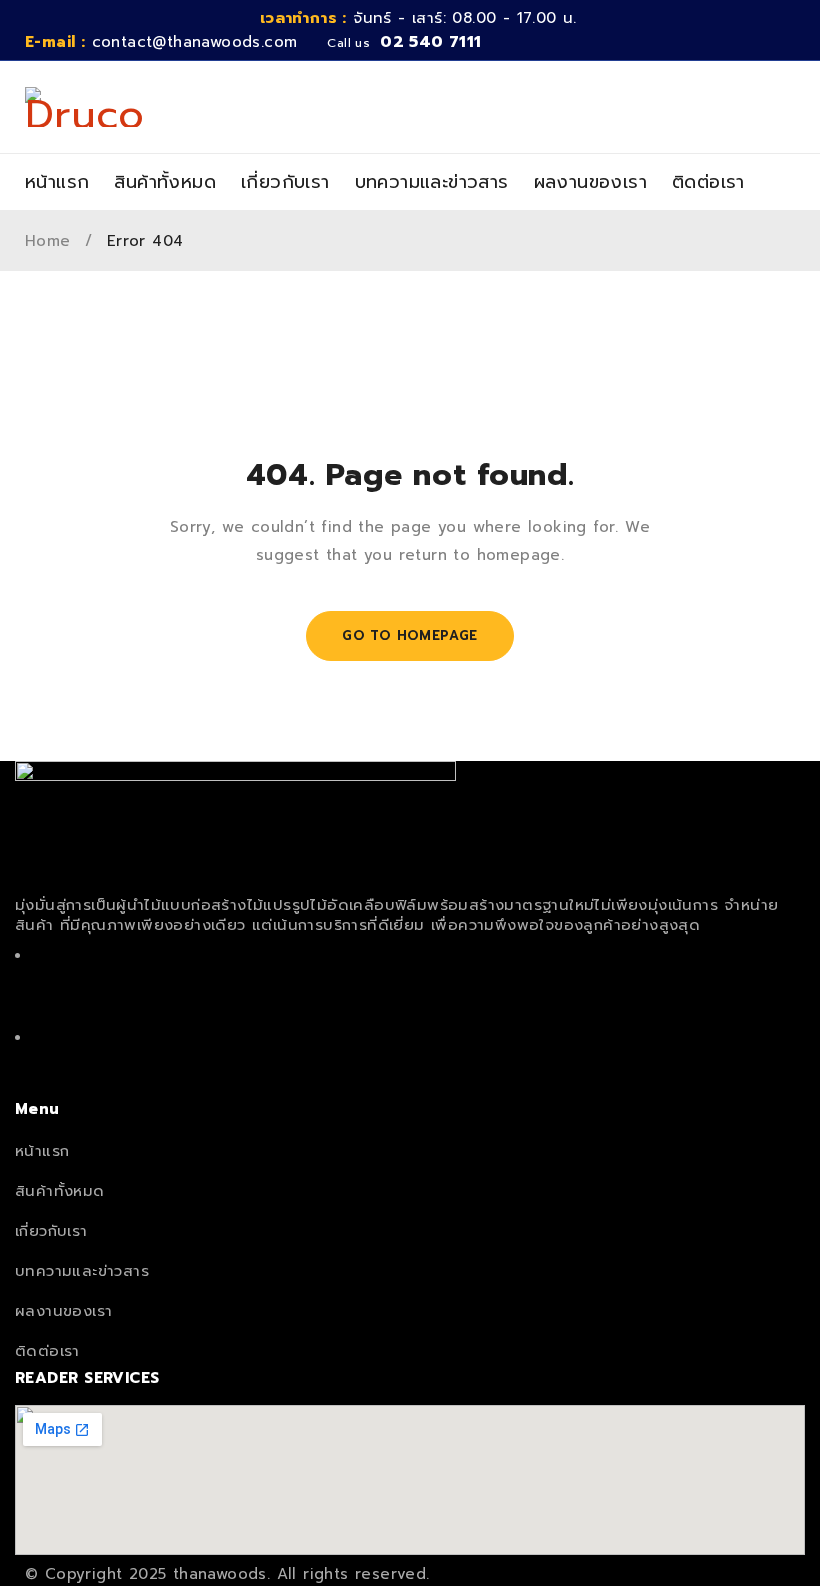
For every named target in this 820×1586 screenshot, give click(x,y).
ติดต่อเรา (47, 1351)
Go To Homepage (410, 635)
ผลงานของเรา (63, 1311)
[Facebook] (410, 977)
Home (48, 241)
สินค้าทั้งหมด (60, 1191)
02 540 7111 (430, 42)
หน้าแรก (42, 1151)
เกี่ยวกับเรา (51, 1231)
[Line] (410, 1059)
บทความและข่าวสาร (82, 1271)
